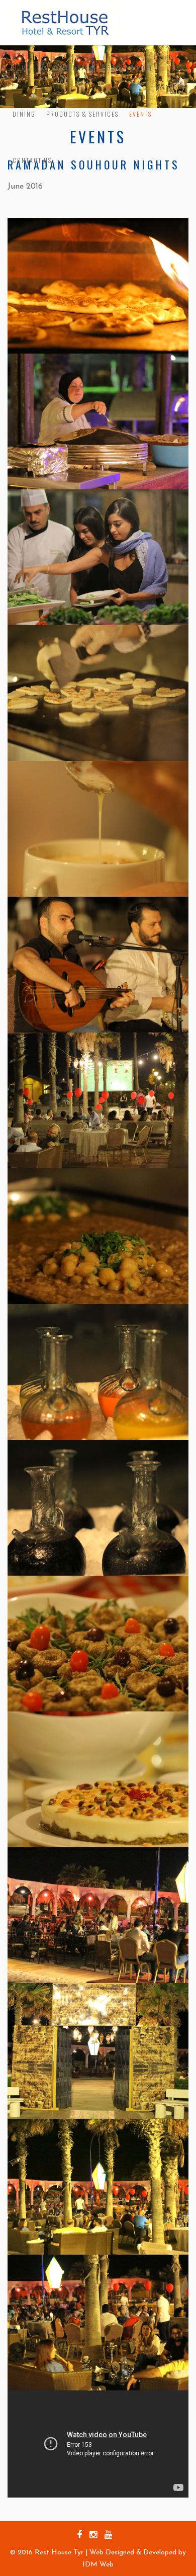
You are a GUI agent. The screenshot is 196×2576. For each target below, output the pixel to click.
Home (21, 68)
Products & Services (82, 114)
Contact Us (32, 160)
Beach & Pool (130, 68)
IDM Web (98, 2565)
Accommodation (69, 68)
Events (140, 114)
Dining (24, 114)
